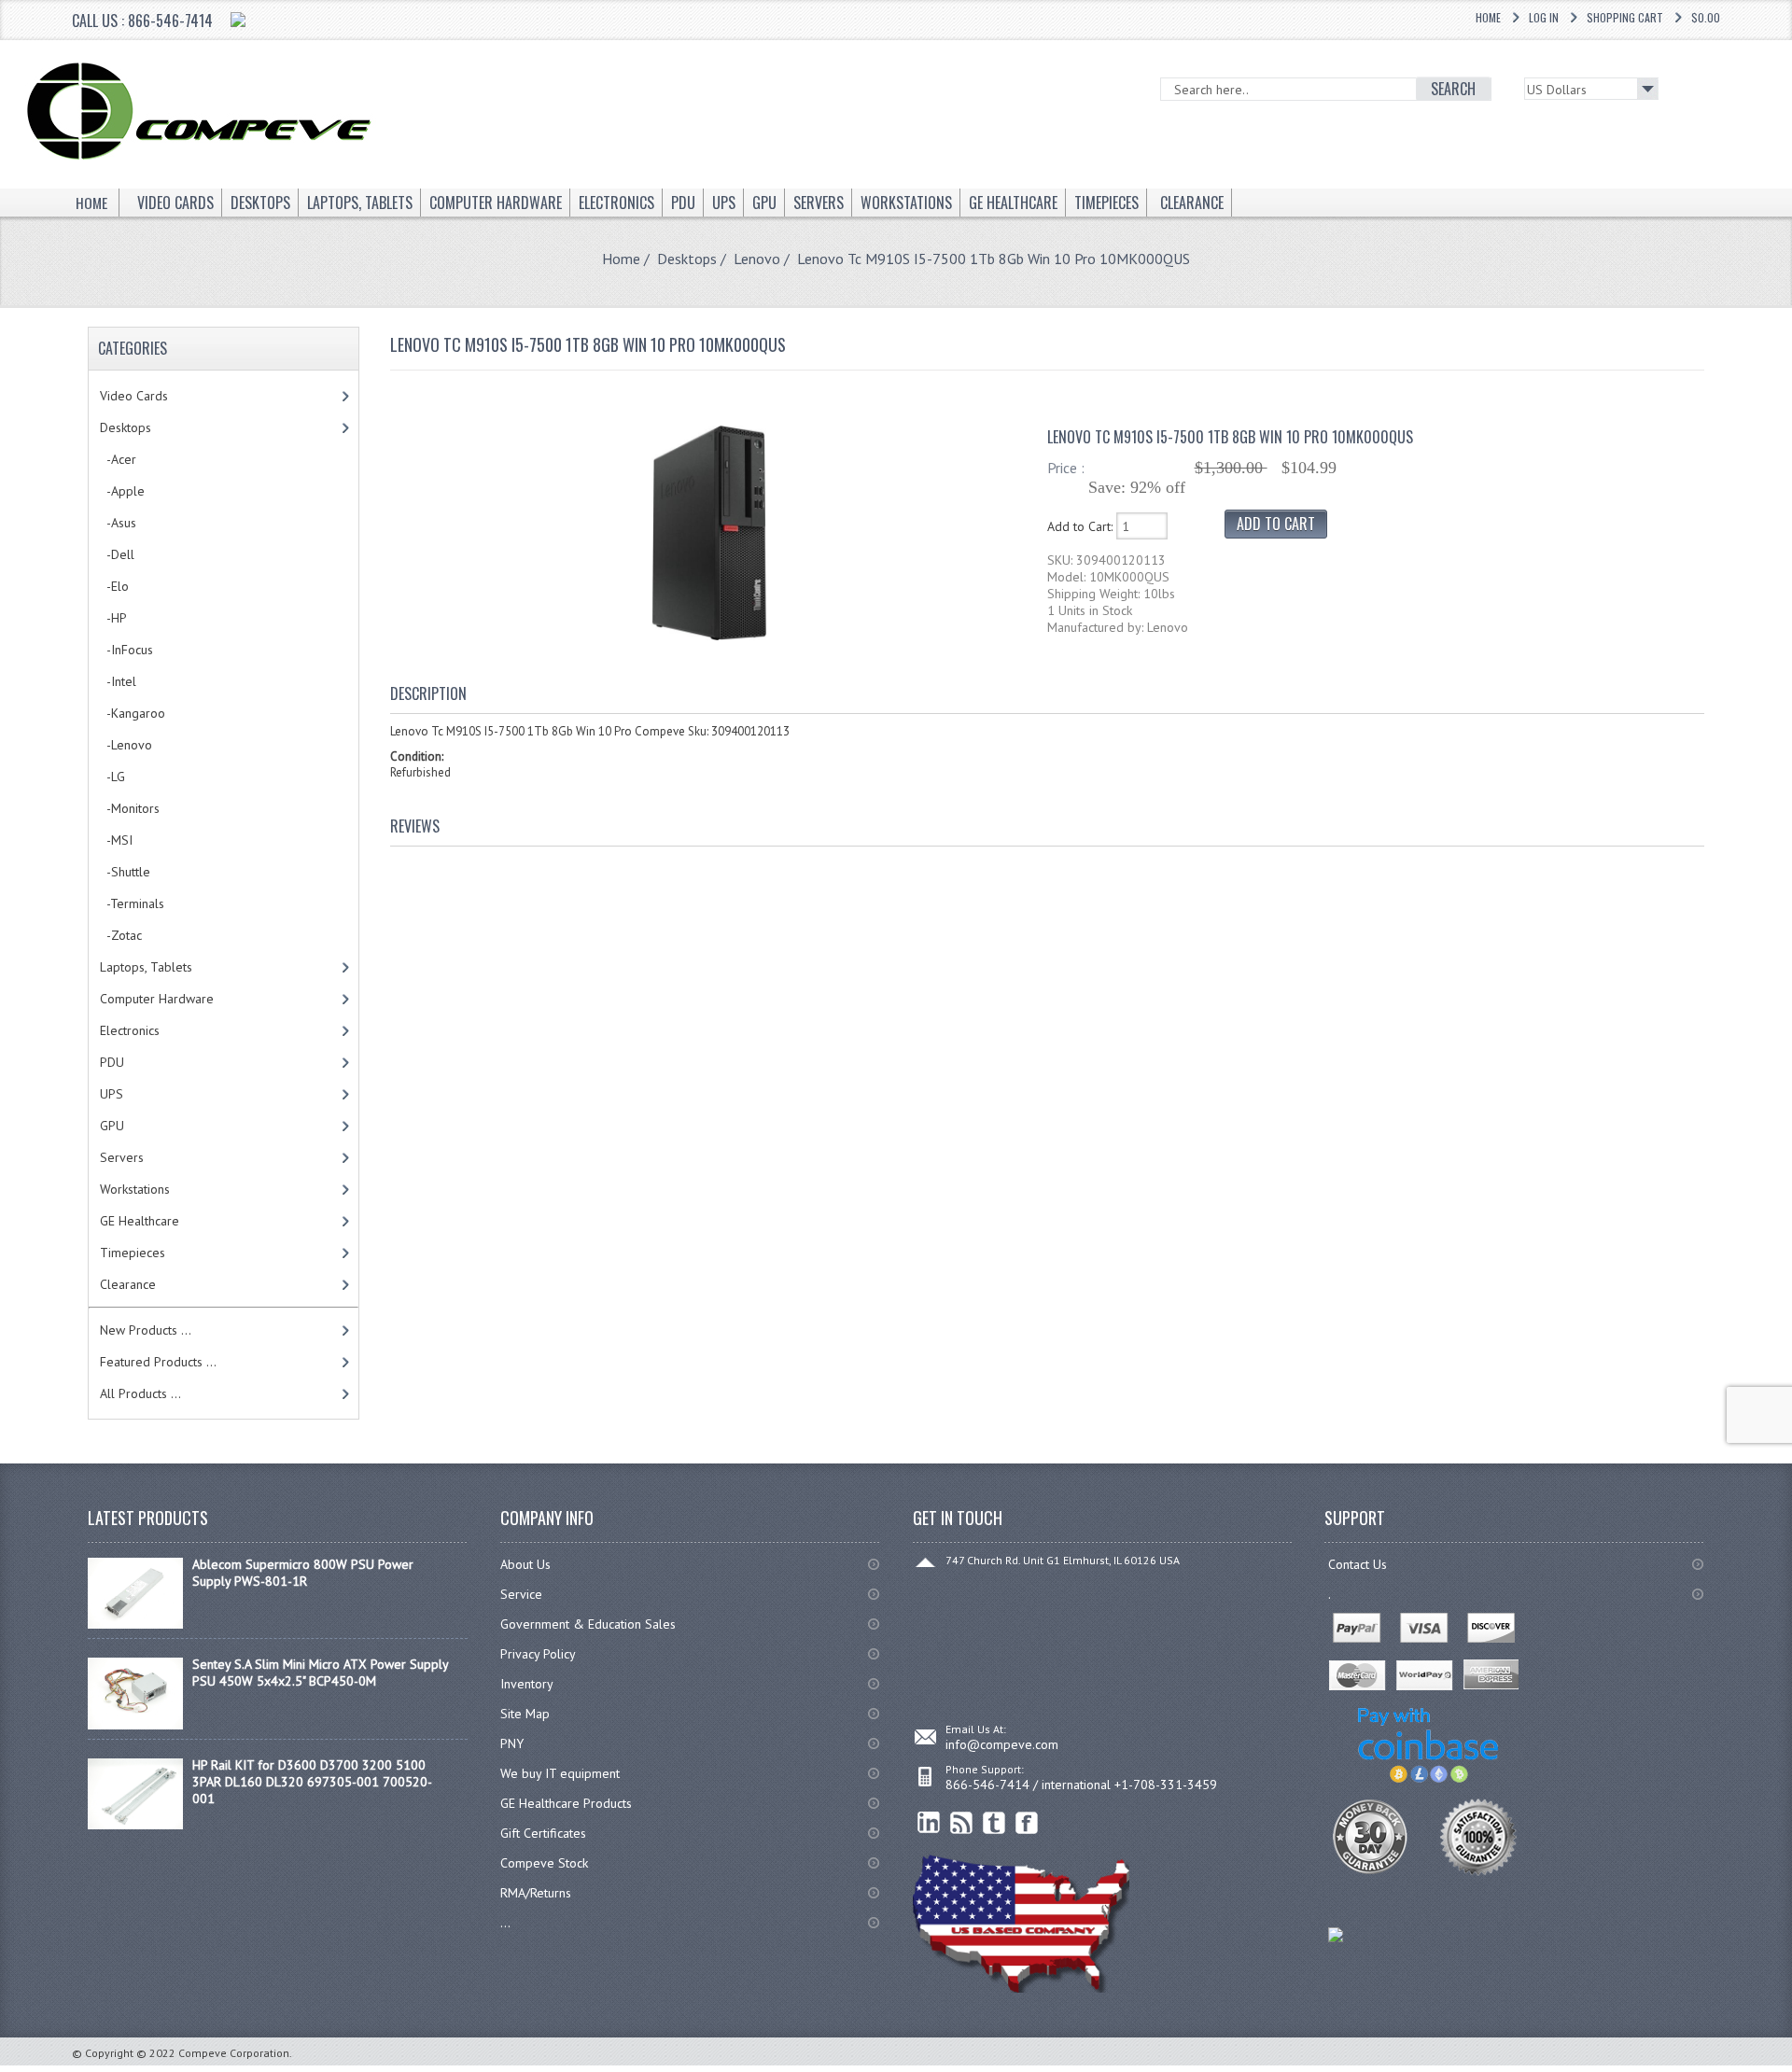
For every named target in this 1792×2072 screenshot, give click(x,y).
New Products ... (146, 1330)
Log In (1544, 17)
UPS (112, 1094)
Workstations (135, 1189)
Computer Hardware (157, 999)
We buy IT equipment (560, 1773)
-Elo (114, 586)
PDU (112, 1062)
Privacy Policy (538, 1654)
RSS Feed (962, 1823)
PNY (512, 1743)
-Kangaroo (133, 713)
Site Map (525, 1714)
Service (521, 1594)
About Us (525, 1564)
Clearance (128, 1284)
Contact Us (1358, 1564)
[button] (1791, 2071)
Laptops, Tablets (146, 967)
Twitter (994, 1823)
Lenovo (757, 259)
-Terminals (132, 903)
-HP (113, 618)
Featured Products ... (158, 1362)
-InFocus (126, 650)
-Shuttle (125, 872)
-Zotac (121, 935)
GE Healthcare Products (566, 1803)
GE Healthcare (140, 1221)
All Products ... (140, 1393)
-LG (112, 777)
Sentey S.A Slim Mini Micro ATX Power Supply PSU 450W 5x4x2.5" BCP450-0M (320, 1673)
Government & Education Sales (588, 1624)
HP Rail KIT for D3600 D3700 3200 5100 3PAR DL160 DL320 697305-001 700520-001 (312, 1782)
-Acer (118, 459)
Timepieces (133, 1253)
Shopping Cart (1625, 17)
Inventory (527, 1684)
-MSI (116, 840)
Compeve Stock (544, 1863)
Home (1488, 17)
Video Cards (134, 396)
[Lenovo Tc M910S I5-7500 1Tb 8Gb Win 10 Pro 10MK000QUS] (709, 636)
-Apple (122, 491)
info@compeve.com (1002, 1744)
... (505, 1923)
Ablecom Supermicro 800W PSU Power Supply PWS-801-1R (303, 1573)
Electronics (130, 1030)
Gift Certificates (543, 1833)
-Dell (117, 554)
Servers (122, 1157)
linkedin (929, 1823)
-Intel (118, 681)
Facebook (1027, 1823)
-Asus (118, 523)
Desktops (687, 259)
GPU (112, 1126)
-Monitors (130, 808)
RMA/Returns (536, 1893)
